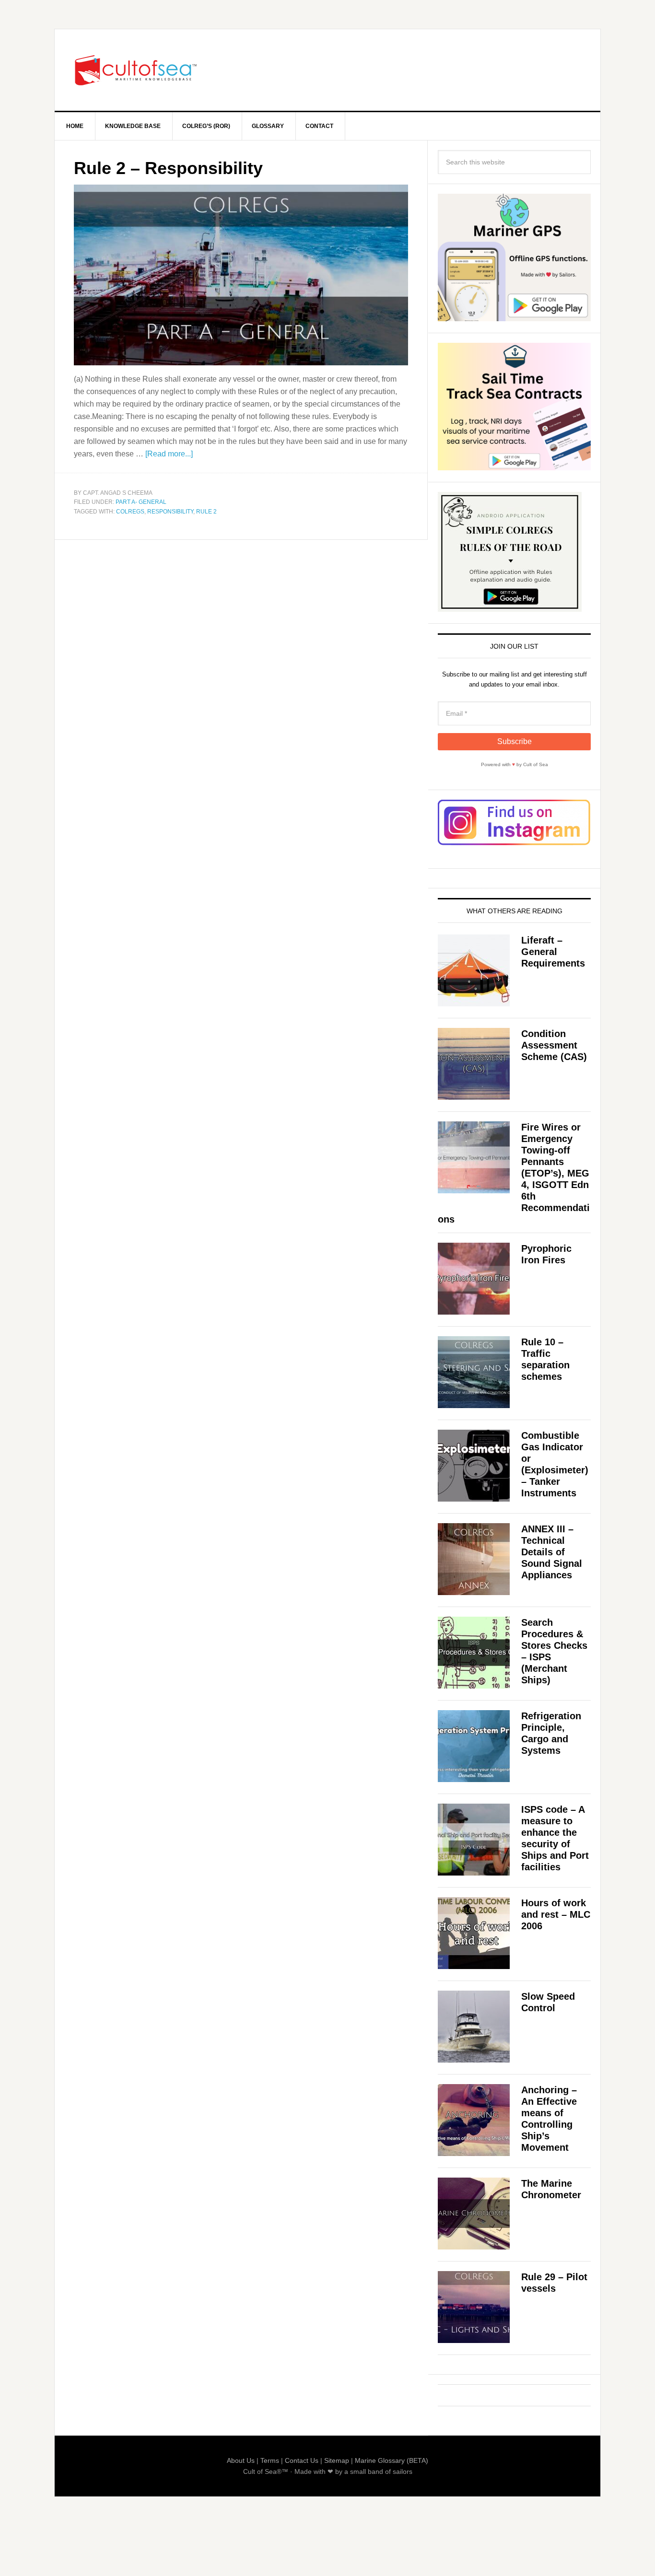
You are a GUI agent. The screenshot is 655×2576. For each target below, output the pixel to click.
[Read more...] (169, 454)
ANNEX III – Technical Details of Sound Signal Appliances (552, 1552)
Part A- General (141, 502)
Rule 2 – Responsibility (168, 168)
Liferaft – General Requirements (553, 952)
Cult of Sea (136, 70)
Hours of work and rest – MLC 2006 (556, 1914)
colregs (130, 512)
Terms (270, 2460)
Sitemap (337, 2460)
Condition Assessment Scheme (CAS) (554, 1045)
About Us (241, 2460)
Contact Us (302, 2460)
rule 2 (206, 512)
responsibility (170, 512)
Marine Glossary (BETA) (392, 2460)
